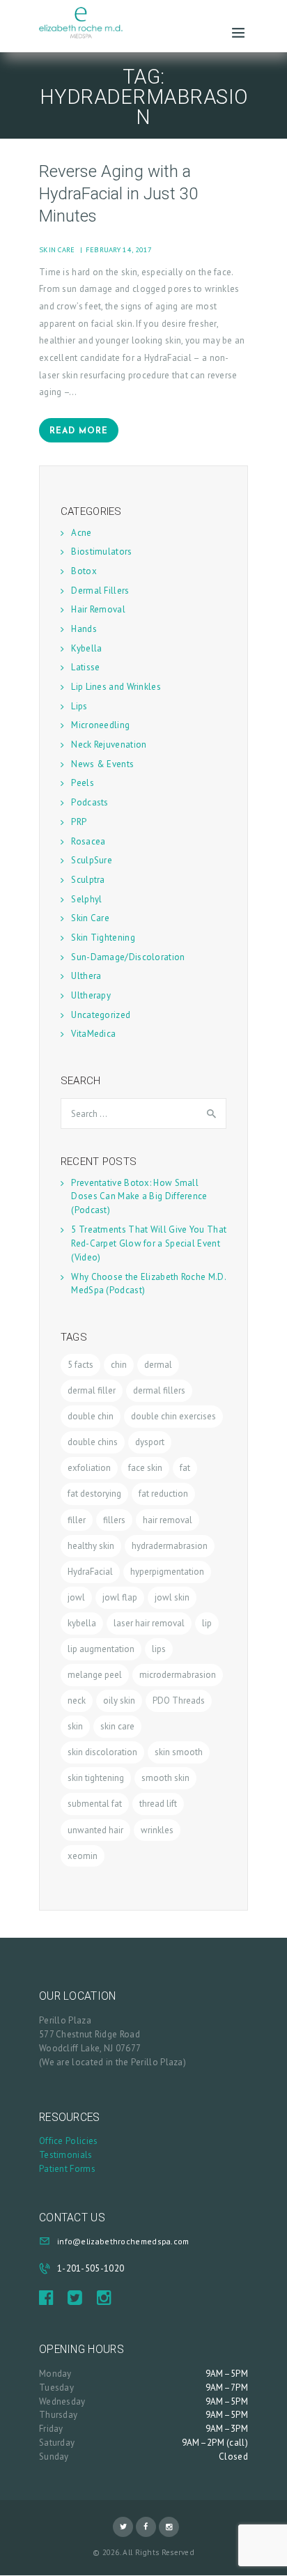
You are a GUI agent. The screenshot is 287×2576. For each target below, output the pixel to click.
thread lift (158, 1804)
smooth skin (165, 1778)
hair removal (168, 1520)
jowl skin (172, 1597)
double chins (93, 1442)
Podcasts (90, 802)
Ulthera (86, 976)
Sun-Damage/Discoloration (128, 957)
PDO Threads (179, 1700)
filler (77, 1520)
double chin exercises (173, 1416)
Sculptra (88, 880)
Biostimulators (101, 552)
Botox (84, 571)
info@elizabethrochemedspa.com (123, 2241)
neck (77, 1700)
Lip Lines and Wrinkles (116, 687)
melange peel (95, 1675)
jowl (76, 1597)
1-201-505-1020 (91, 2268)
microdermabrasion (178, 1675)
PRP (79, 822)
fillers (114, 1520)
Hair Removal (98, 609)
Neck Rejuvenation (109, 745)
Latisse (85, 667)
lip (207, 1623)
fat (185, 1468)
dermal (158, 1365)
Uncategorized (101, 1015)
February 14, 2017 (119, 249)
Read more (79, 431)
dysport (150, 1442)
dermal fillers (159, 1390)
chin (119, 1365)
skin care (117, 1726)
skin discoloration (102, 1752)
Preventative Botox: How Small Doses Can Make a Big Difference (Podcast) (139, 1197)
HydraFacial (90, 1572)
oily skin (119, 1700)
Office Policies (69, 2141)
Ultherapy (91, 995)
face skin (145, 1468)
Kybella (86, 648)
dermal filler (92, 1390)
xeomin (83, 1856)
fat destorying (94, 1494)
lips (159, 1649)
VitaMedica (93, 1034)
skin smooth (179, 1752)
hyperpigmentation (167, 1572)
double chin (91, 1416)
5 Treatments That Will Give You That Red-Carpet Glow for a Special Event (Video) (149, 1243)
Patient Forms (67, 2169)
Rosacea (88, 841)
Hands (84, 629)
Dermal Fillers (100, 591)
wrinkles (157, 1830)
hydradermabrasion (170, 1546)
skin (75, 1726)
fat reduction (163, 1494)
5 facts (80, 1365)
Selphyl (86, 899)
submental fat (95, 1804)
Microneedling (100, 725)
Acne (81, 533)
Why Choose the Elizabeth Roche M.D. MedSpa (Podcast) (148, 1284)
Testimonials (66, 2155)
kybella (82, 1623)
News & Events (102, 764)
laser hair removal (149, 1623)
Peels (83, 783)
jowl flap (120, 1597)
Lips (79, 706)
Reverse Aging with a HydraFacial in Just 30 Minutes (118, 194)
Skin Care (57, 249)
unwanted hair (95, 1830)
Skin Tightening (103, 938)
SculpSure (92, 860)
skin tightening (96, 1778)
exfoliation (89, 1468)
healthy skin (91, 1546)
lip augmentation (101, 1649)
